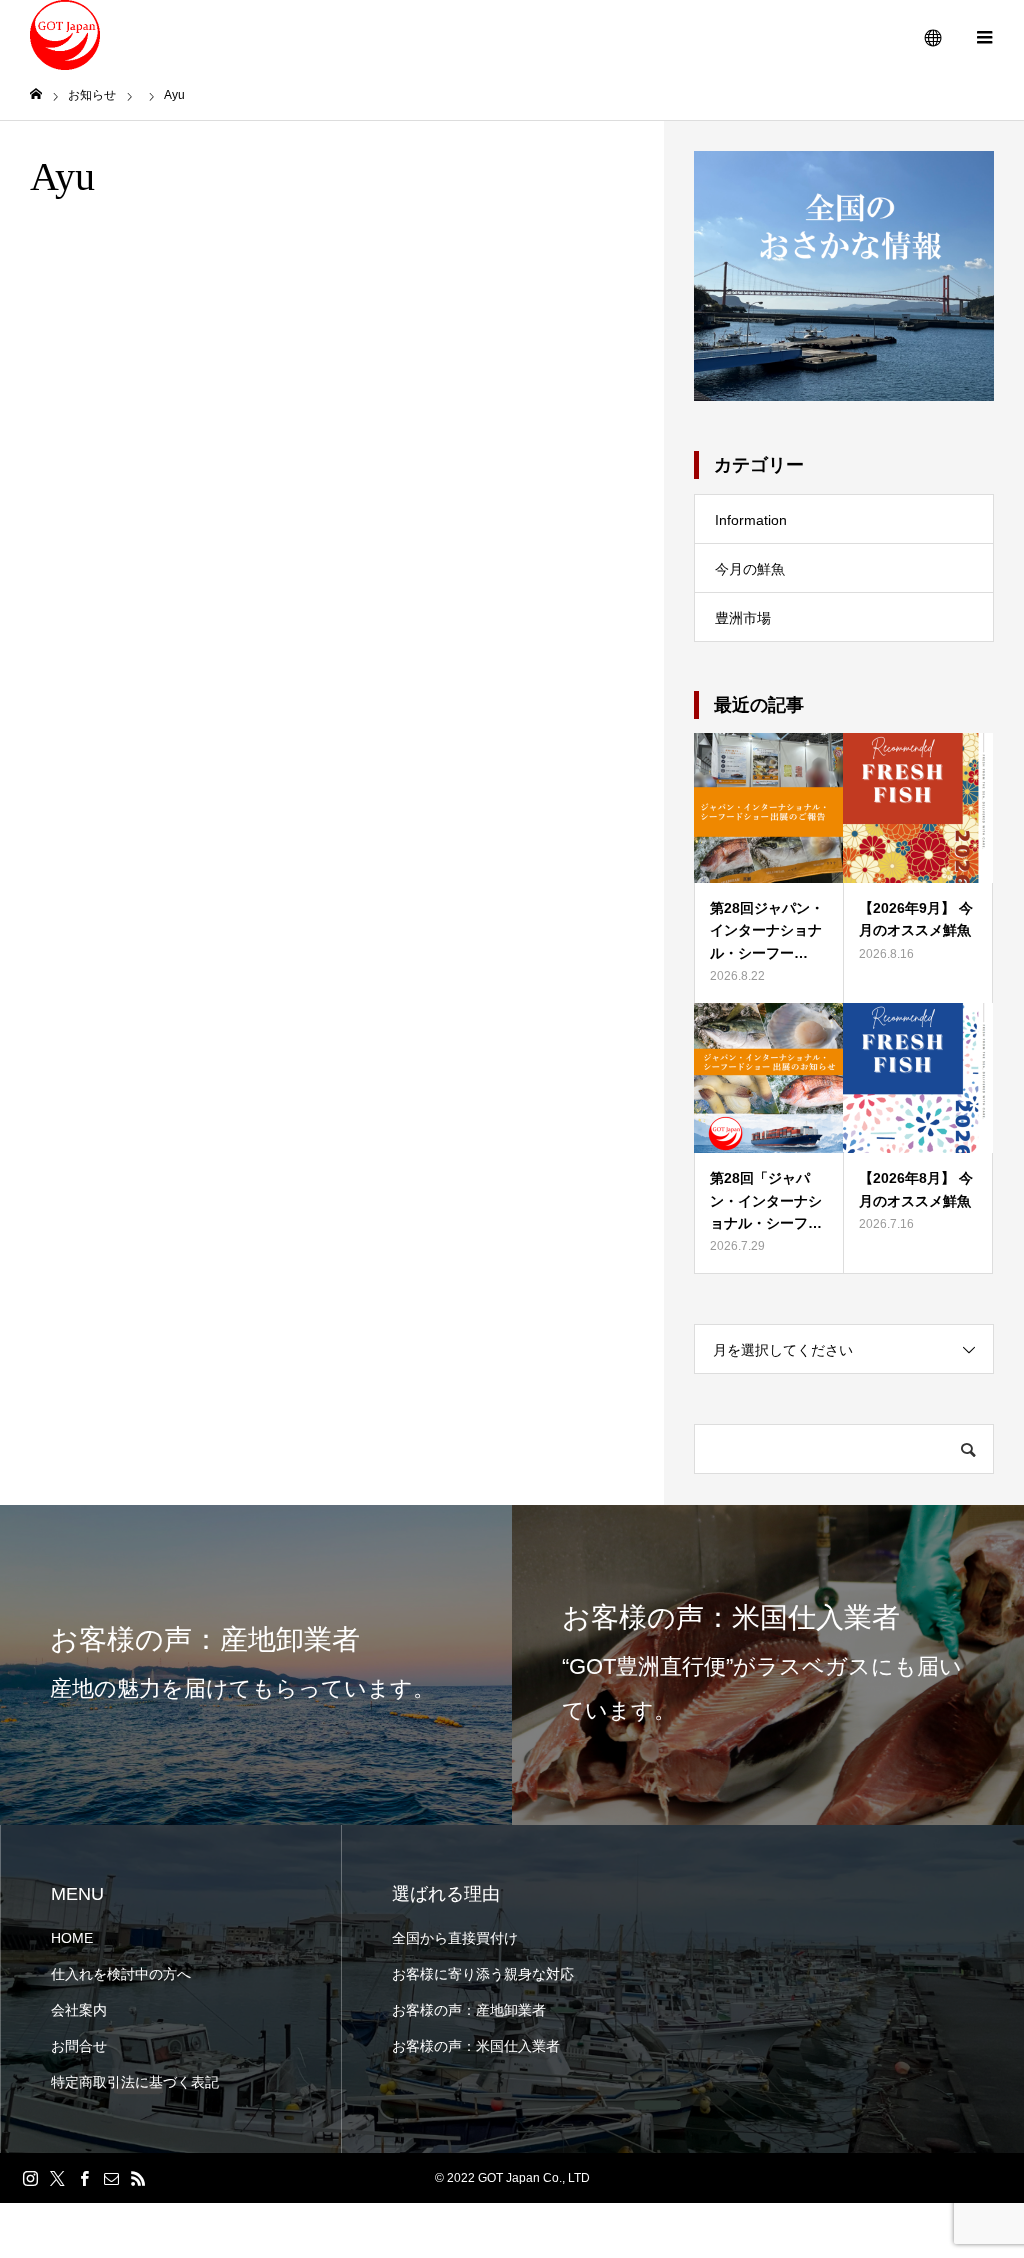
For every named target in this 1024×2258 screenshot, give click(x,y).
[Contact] (111, 2178)
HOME (72, 1938)
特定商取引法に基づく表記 (135, 2082)
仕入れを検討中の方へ (121, 1974)
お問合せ (79, 2046)
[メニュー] (984, 35)
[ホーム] (36, 94)
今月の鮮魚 (750, 569)
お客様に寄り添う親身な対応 (483, 1974)
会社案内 (79, 2010)
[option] (256, 1665)
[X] (57, 2178)
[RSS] (138, 2178)
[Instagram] (30, 2178)
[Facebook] (84, 2178)
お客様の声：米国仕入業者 (476, 2046)
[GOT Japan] (65, 35)
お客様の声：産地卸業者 (469, 2010)
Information (751, 520)
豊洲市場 (743, 618)
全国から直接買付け (455, 1938)
